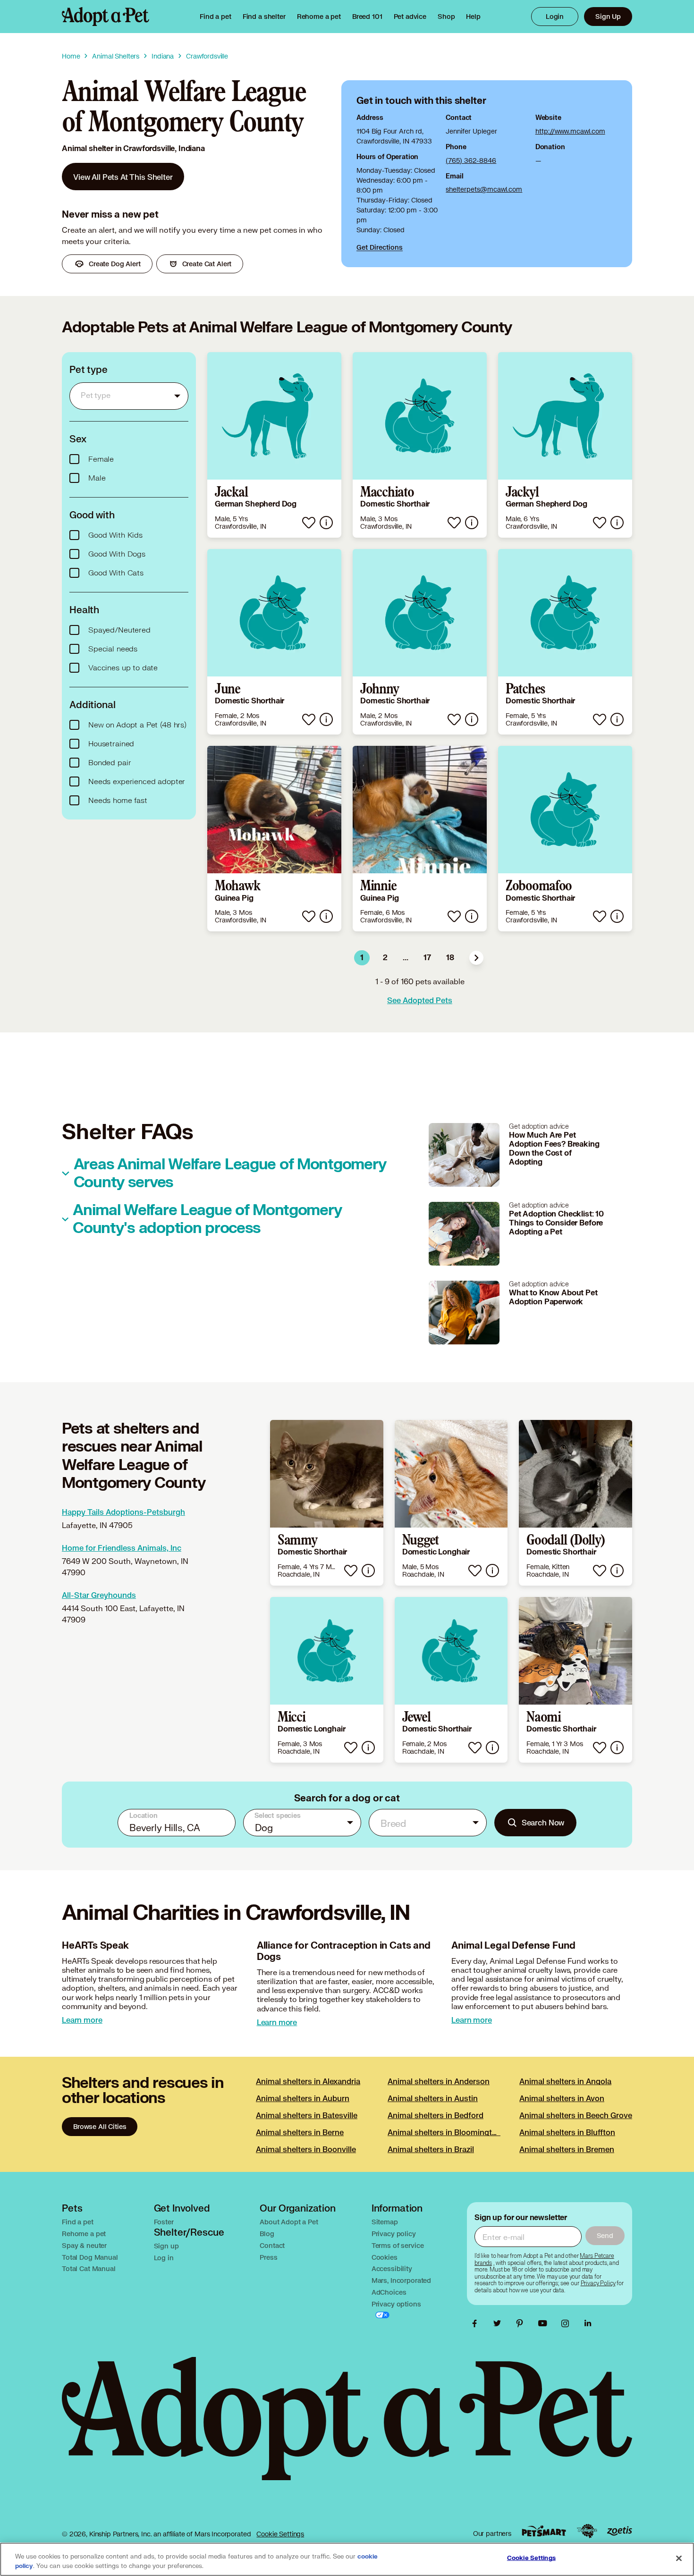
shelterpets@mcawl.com (484, 189)
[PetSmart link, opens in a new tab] (544, 2531)
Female (101, 459)
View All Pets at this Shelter (123, 177)
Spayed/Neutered (119, 630)
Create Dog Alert (115, 264)
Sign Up (608, 16)
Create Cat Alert (207, 264)
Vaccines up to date (123, 668)
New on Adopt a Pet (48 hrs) (137, 725)
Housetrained (111, 744)
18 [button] (450, 958)
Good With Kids (115, 535)
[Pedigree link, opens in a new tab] (587, 2531)
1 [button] (362, 958)
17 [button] (427, 958)
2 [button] (385, 958)
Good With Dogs (117, 554)
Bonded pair (110, 763)
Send (605, 2235)
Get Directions (380, 247)
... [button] (406, 958)
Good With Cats (116, 573)
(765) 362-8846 (471, 160)
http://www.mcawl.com (570, 131)
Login (555, 16)
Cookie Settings (280, 2534)
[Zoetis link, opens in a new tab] (619, 2531)
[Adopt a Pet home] (106, 17)
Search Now (543, 1822)
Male (97, 478)
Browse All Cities (100, 2126)
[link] (319, 17)
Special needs (113, 649)
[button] (476, 958)
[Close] (679, 2559)
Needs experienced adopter (137, 782)
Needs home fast (118, 801)
